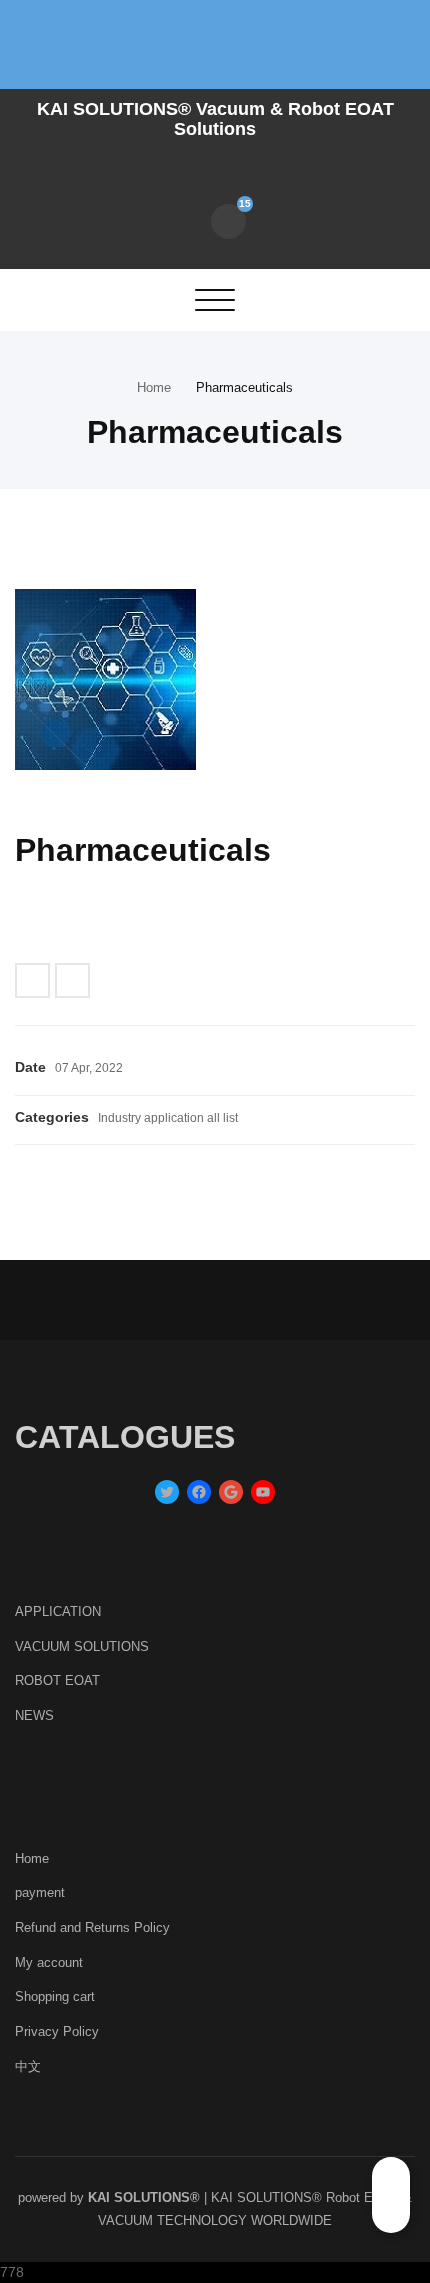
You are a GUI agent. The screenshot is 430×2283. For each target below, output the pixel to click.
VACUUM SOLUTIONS (82, 1646)
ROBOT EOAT (57, 1680)
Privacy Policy (57, 2031)
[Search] (184, 220)
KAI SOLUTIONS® (144, 2197)
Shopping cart (55, 1996)
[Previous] (32, 980)
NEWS (34, 1715)
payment (40, 1892)
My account (49, 1962)
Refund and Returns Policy (92, 1927)
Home (154, 387)
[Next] (72, 980)
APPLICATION (58, 1611)
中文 (28, 2066)
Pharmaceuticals (244, 387)
